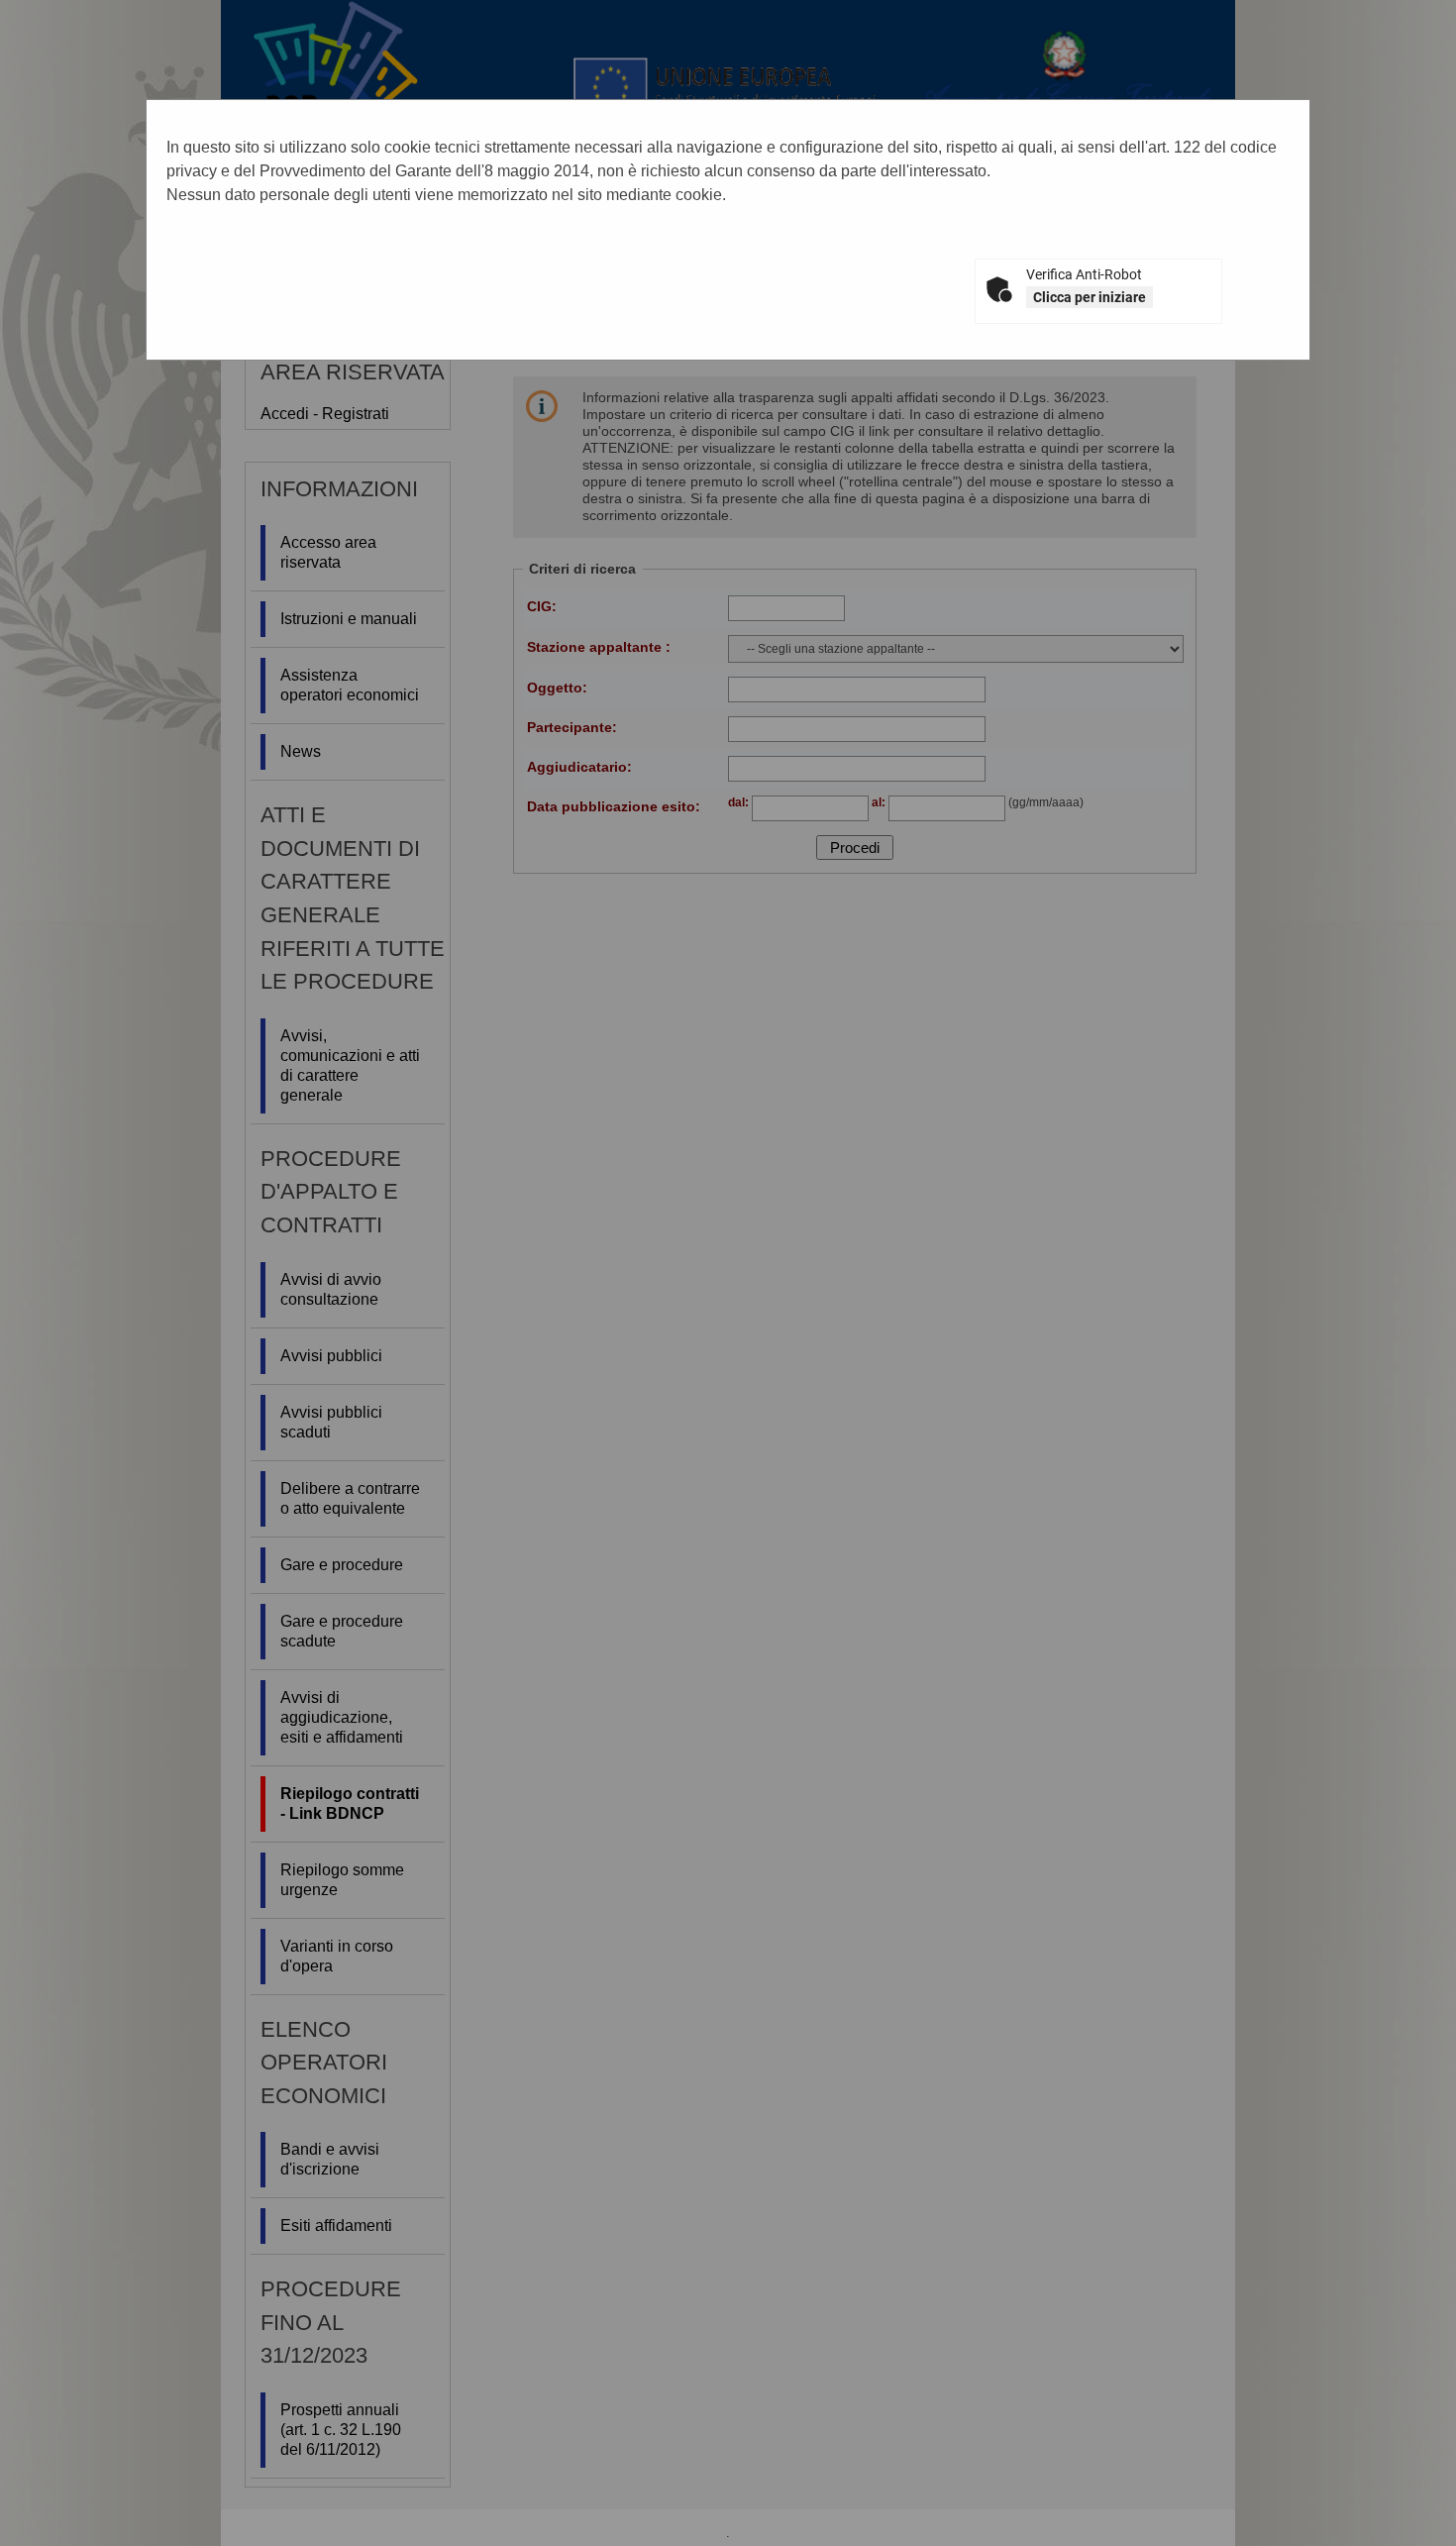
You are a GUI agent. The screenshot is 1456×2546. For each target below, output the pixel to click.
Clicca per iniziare (1090, 297)
